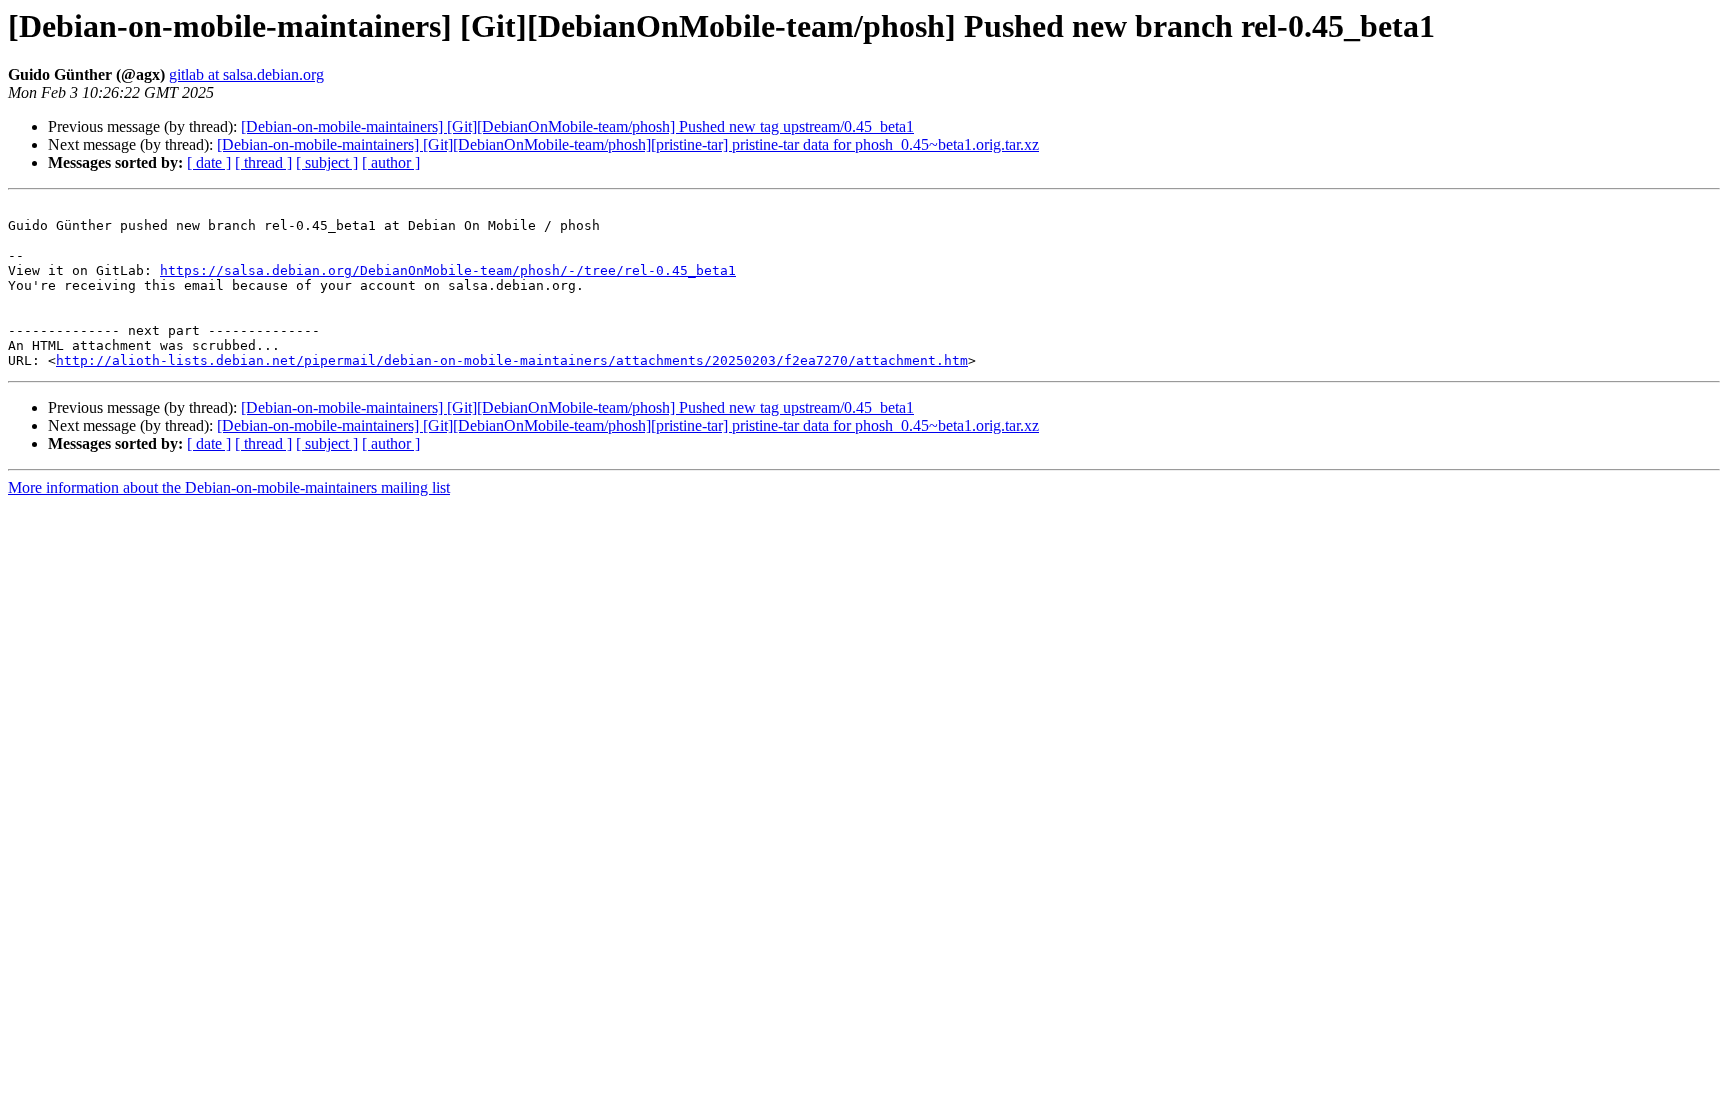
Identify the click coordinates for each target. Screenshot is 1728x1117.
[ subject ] (327, 162)
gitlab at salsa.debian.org (246, 74)
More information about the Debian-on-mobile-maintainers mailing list (229, 487)
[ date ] (209, 162)
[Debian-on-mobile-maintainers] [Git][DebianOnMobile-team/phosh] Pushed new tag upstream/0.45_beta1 (577, 126)
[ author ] (391, 162)
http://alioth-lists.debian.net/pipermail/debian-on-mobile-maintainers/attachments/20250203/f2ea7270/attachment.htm (512, 360)
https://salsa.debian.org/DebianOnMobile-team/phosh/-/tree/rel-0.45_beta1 (448, 270)
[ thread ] (263, 162)
